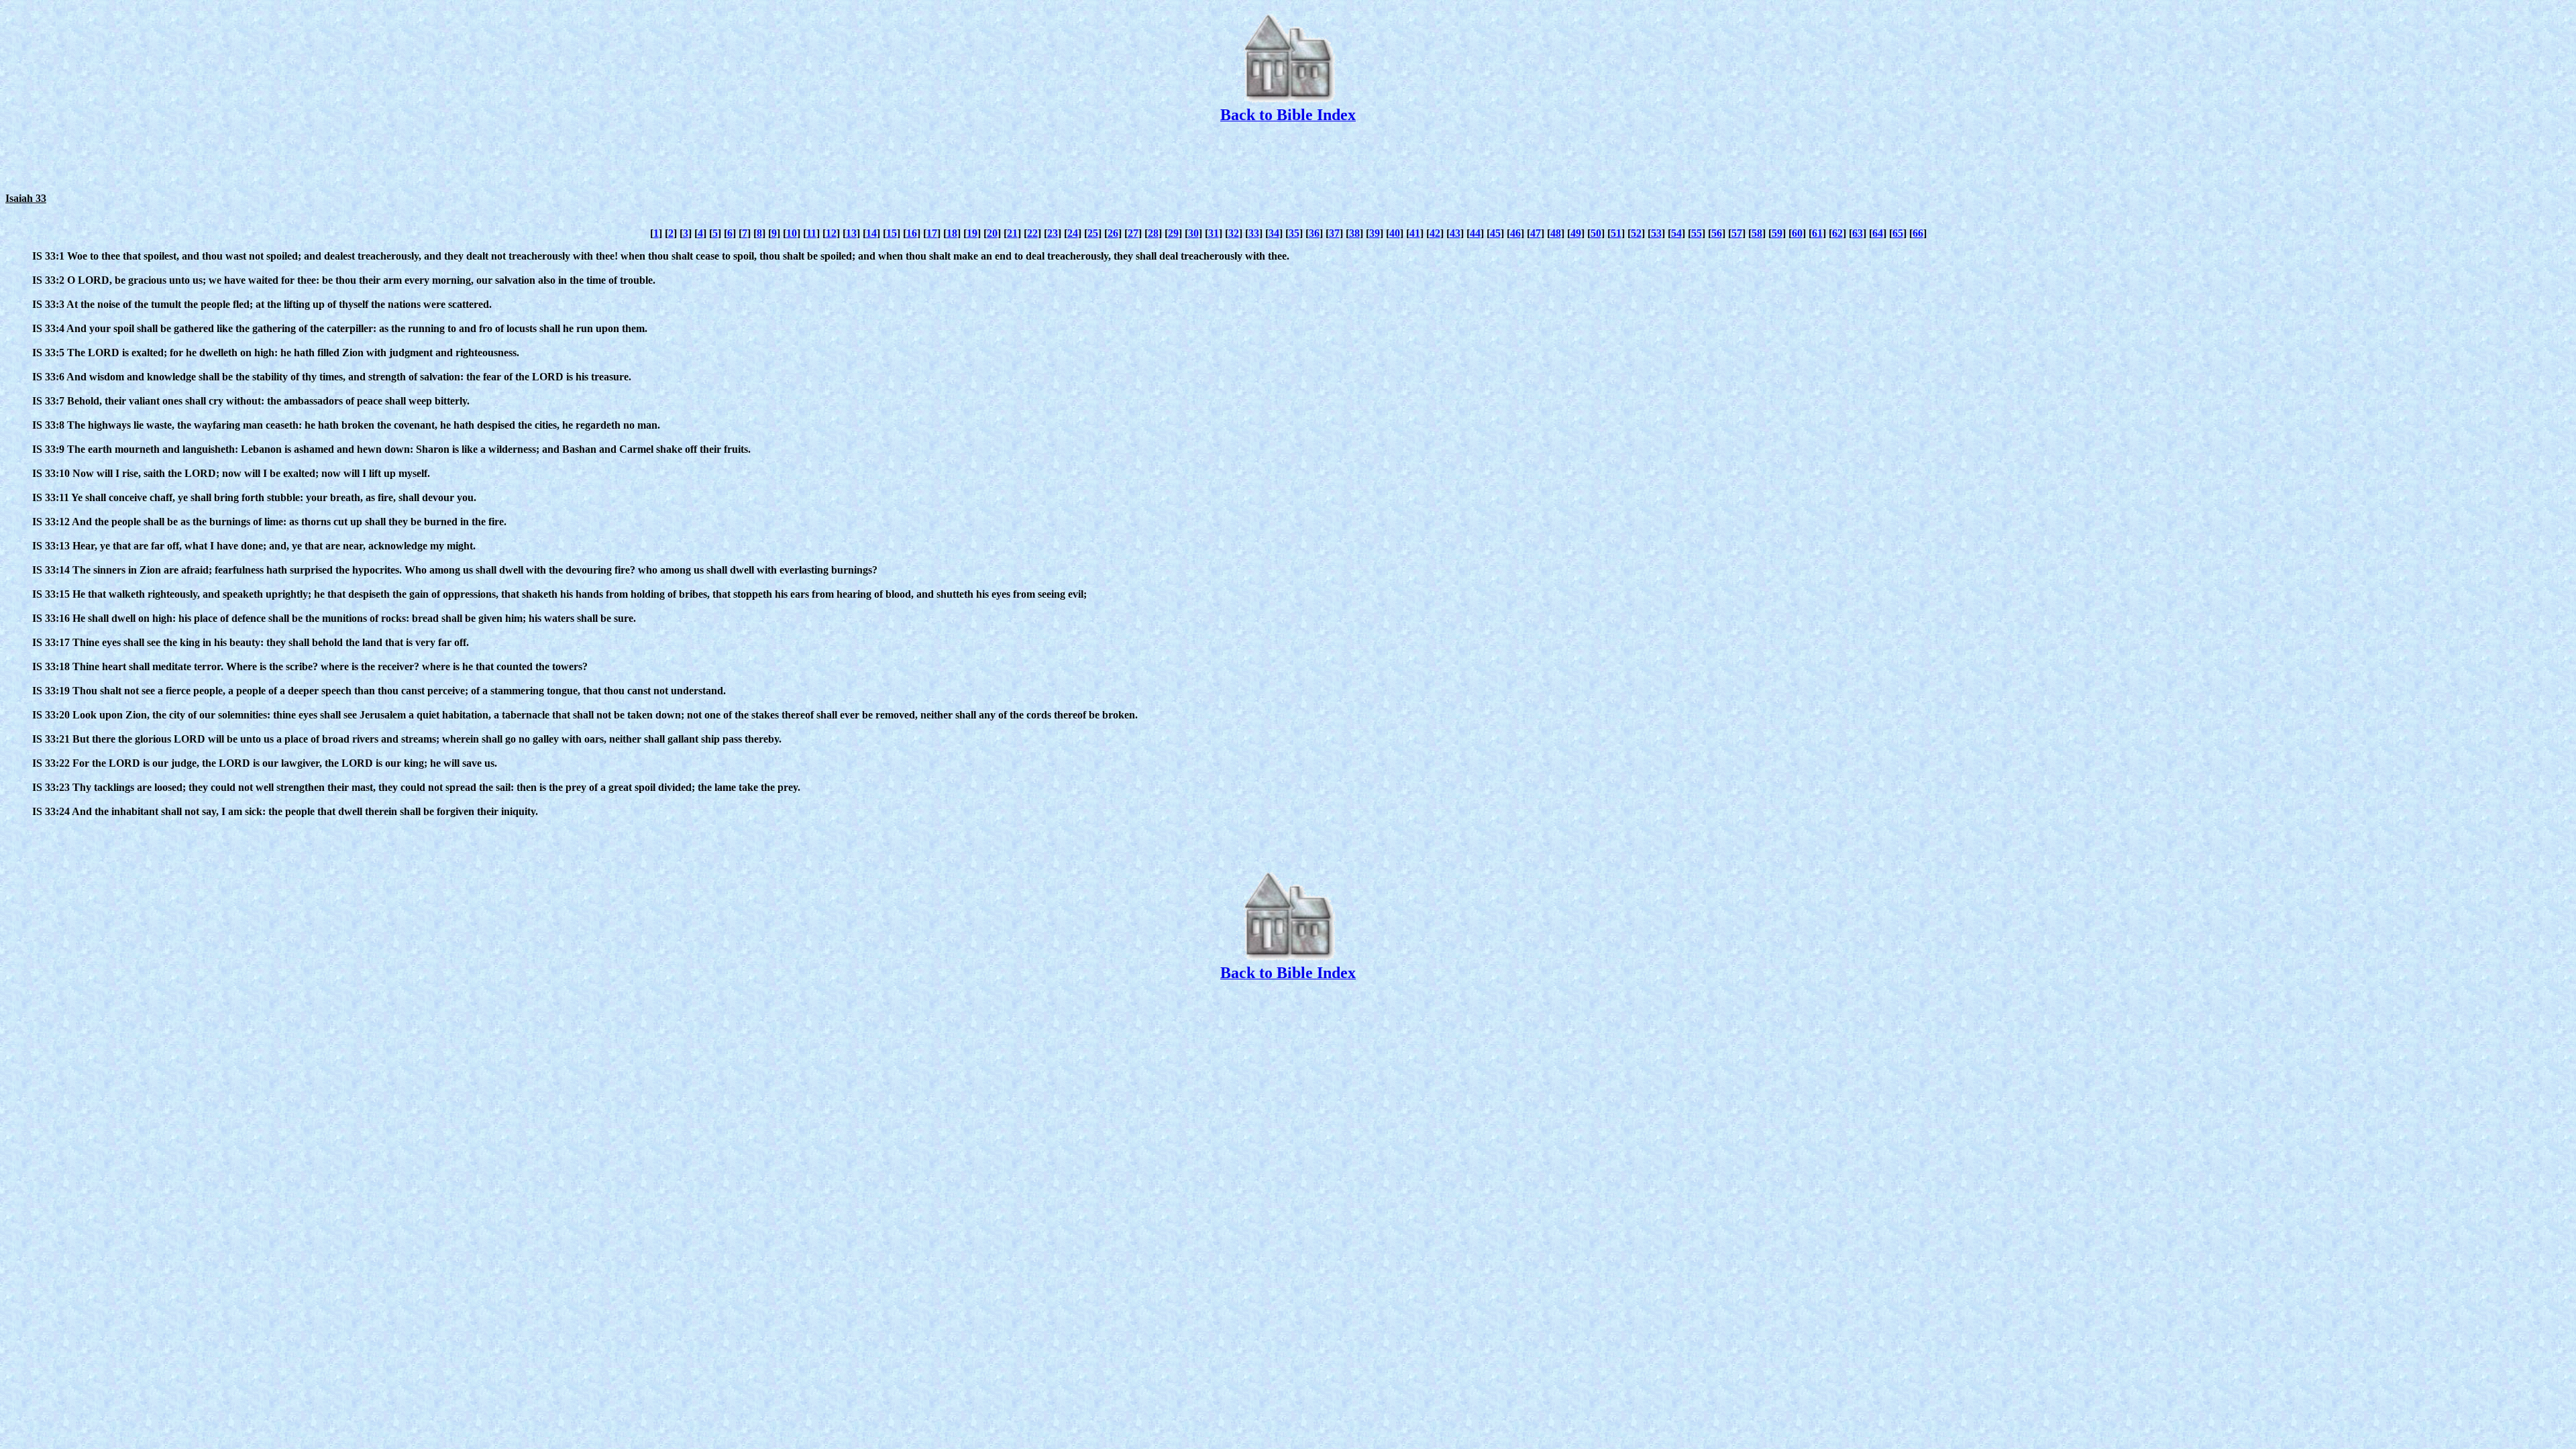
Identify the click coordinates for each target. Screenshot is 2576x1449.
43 (1455, 233)
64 (1878, 233)
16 (912, 233)
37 (1334, 233)
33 (1254, 233)
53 (1656, 233)
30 (1193, 233)
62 (1837, 233)
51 (1616, 233)
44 (1475, 233)
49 (1576, 233)
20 (992, 233)
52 (1636, 233)
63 (1858, 233)
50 (1596, 233)
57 (1737, 233)
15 (892, 233)
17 (932, 233)
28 (1153, 233)
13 (851, 233)
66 (1918, 233)
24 (1073, 233)
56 (1717, 233)
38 (1354, 233)
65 (1898, 233)
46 (1515, 233)
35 (1294, 233)
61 (1817, 233)
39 (1375, 233)
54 (1676, 233)
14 (871, 233)
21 (1012, 233)
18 (952, 233)
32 (1234, 233)
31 (1214, 233)
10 (792, 233)
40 (1395, 233)
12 (831, 233)
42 (1435, 233)
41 (1415, 233)
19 (972, 233)
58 (1757, 233)
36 (1314, 233)
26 (1113, 233)
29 (1173, 233)
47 (1536, 233)
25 (1093, 233)
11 (811, 233)
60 (1797, 233)
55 (1697, 233)
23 (1053, 233)
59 (1777, 233)
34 (1274, 233)
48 (1556, 233)
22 (1032, 233)
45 (1495, 233)
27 (1133, 233)
